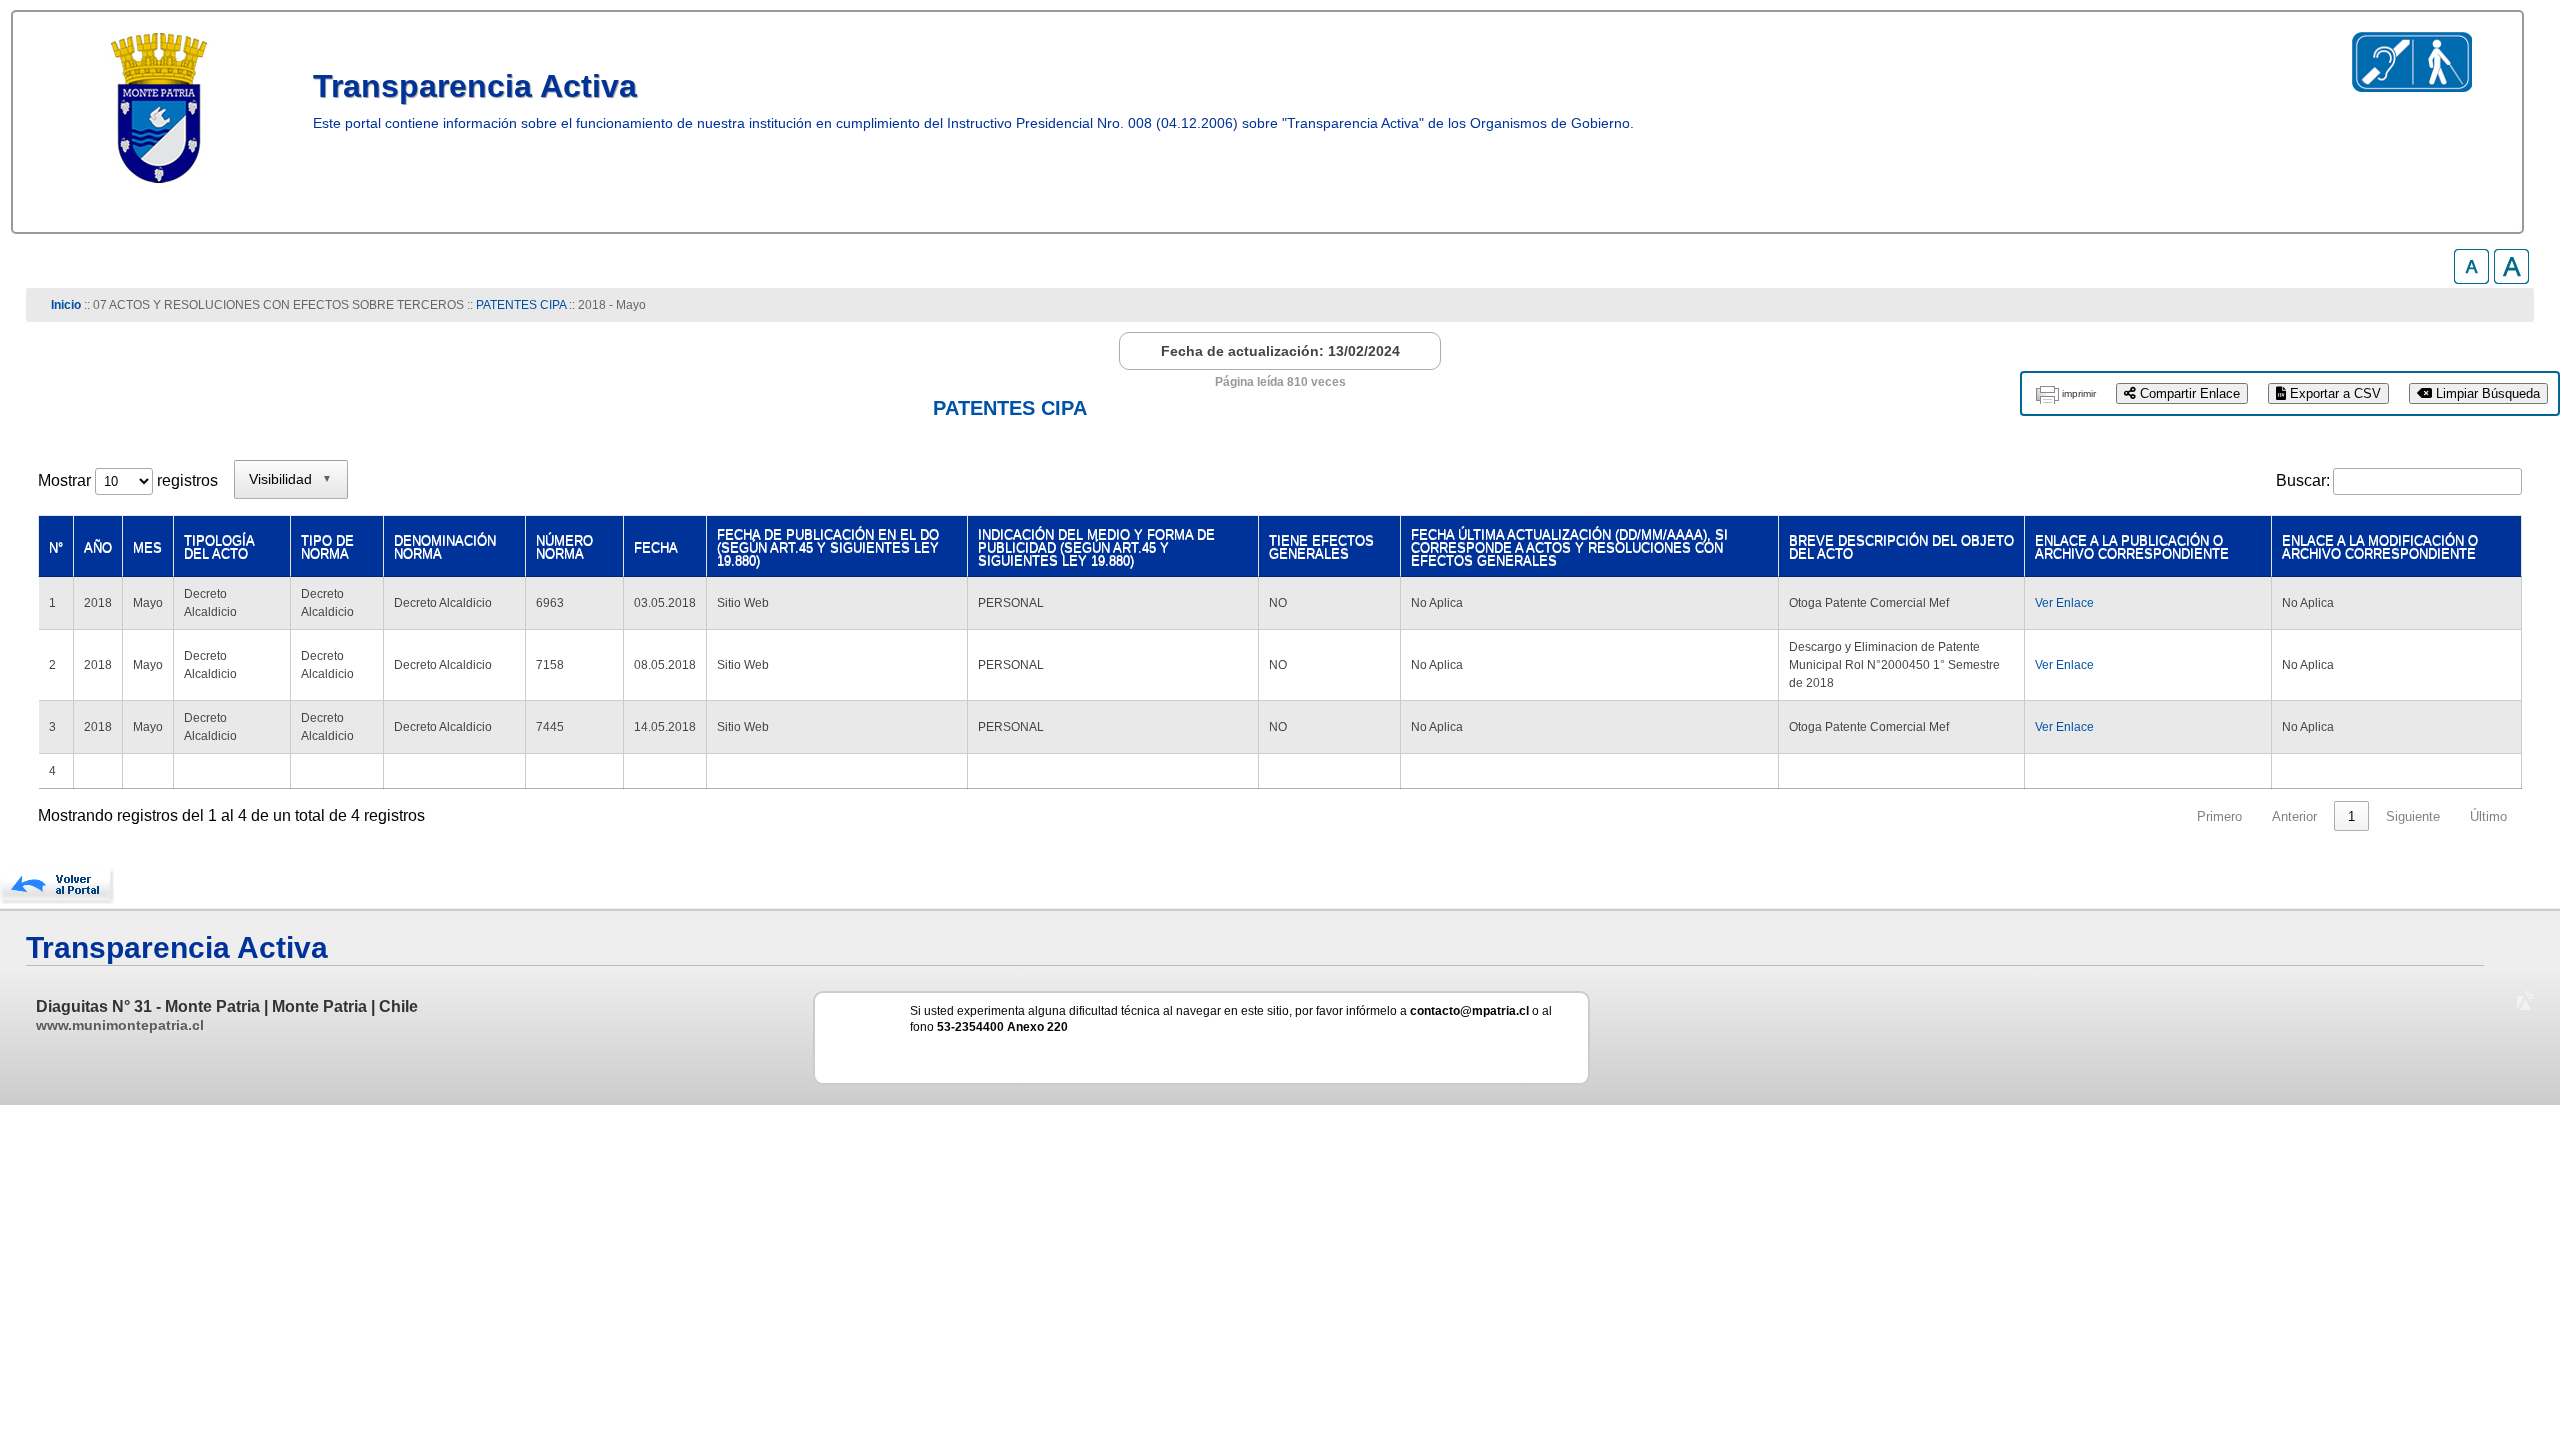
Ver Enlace (2064, 603)
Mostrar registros (128, 480)
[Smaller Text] (2471, 278)
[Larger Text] (2511, 278)
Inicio (66, 305)
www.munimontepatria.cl (120, 1025)
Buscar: (2303, 480)
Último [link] (2488, 816)
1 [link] (2351, 816)
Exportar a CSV (2333, 393)
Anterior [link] (2294, 816)
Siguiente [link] (2413, 816)
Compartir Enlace (2188, 393)
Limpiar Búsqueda (2486, 393)
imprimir (2079, 393)
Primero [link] (2219, 816)
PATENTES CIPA (521, 305)
